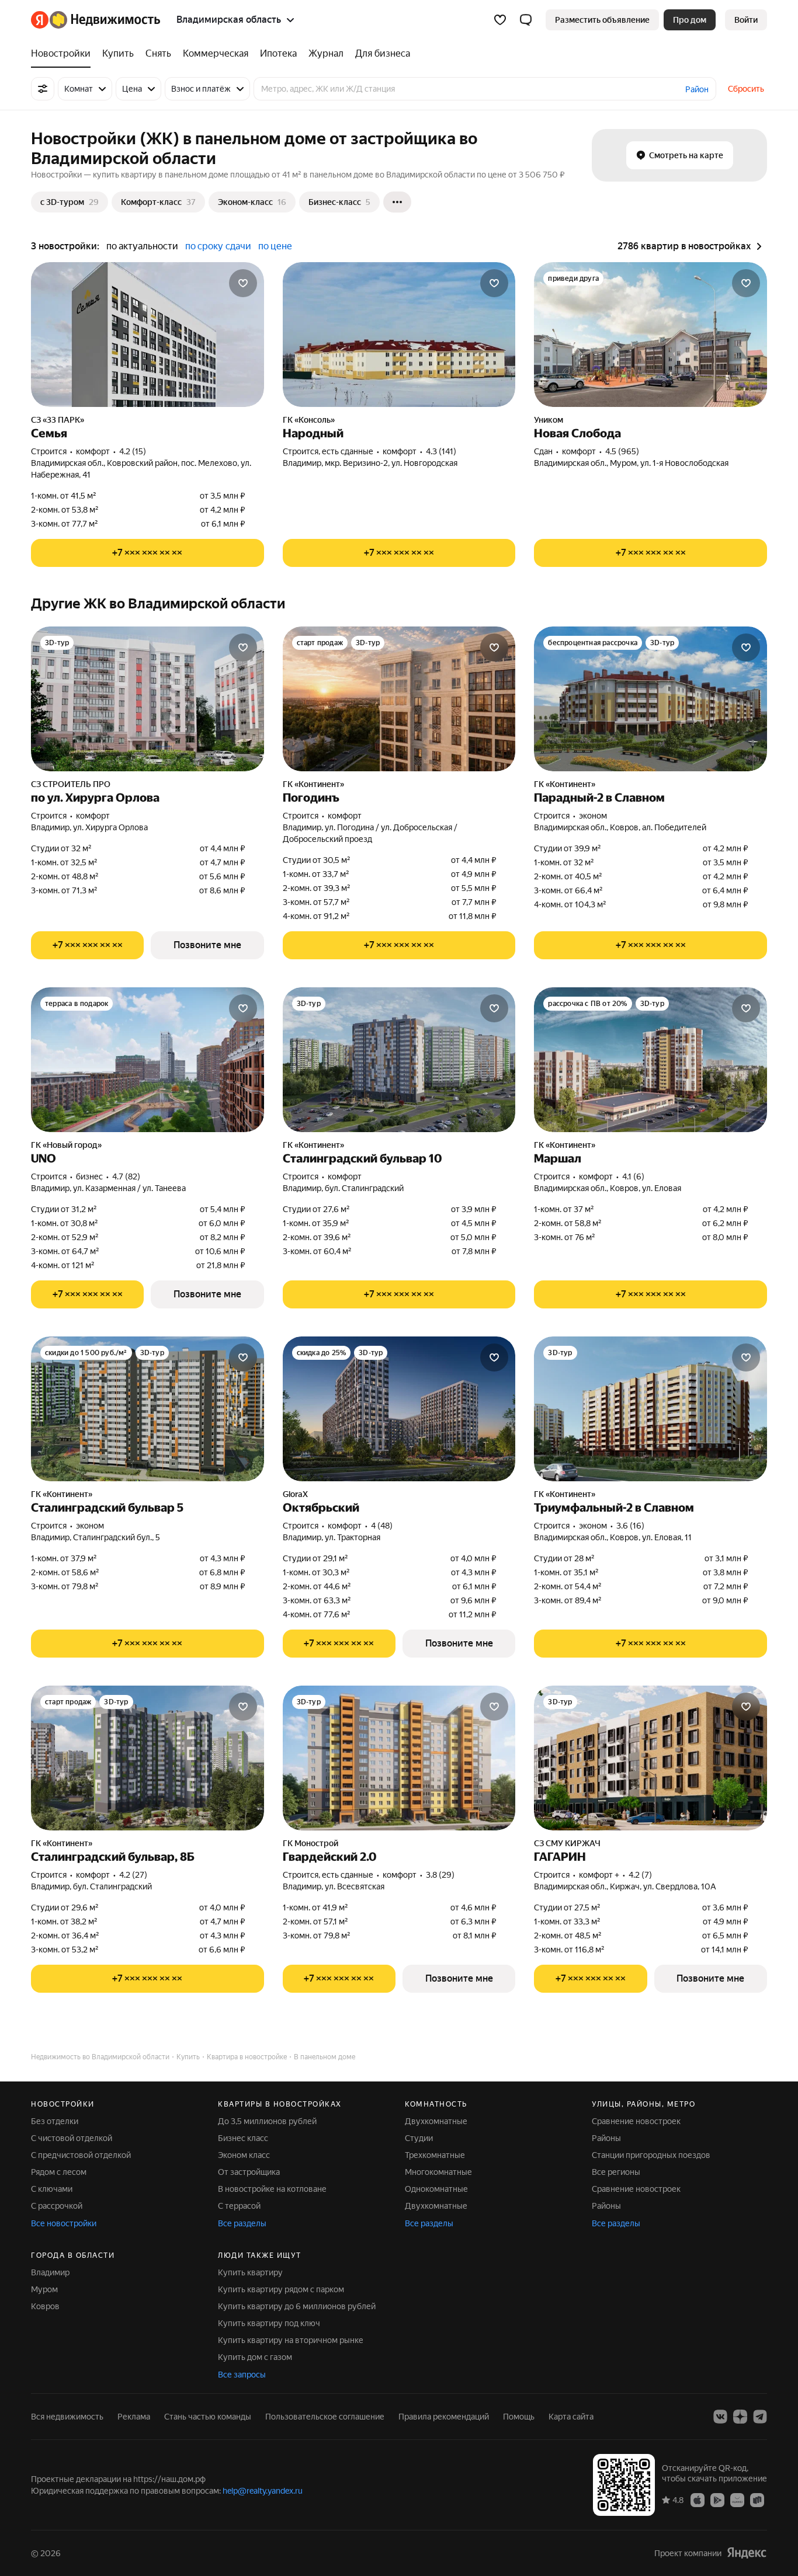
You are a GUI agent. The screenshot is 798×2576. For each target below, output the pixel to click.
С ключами (52, 2189)
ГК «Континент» (313, 784)
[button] (526, 20)
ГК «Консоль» (309, 420)
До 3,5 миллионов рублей (267, 2121)
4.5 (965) (622, 451)
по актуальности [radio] (142, 246)
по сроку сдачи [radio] (218, 246)
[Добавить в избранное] (243, 283)
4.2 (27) (133, 1875)
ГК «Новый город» (66, 1145)
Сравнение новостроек (636, 2121)
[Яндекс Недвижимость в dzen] (740, 2417)
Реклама (134, 2417)
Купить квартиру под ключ (269, 2323)
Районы (606, 2138)
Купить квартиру (250, 2272)
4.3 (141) (441, 451)
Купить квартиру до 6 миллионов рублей (297, 2306)
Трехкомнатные (435, 2155)
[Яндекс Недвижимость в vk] (720, 2417)
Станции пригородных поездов (651, 2155)
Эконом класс (244, 2155)
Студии (419, 2138)
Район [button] (697, 89)
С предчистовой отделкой (81, 2155)
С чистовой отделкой (72, 2138)
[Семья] (148, 335)
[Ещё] (397, 202)
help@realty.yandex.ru (263, 2491)
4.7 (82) (126, 1176)
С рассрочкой (57, 2206)
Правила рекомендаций (444, 2417)
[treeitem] (64, 54)
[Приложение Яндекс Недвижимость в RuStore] (757, 2500)
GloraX (295, 1494)
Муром (44, 2289)
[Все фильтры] (43, 89)
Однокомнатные (436, 2189)
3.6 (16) (630, 1526)
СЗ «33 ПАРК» (58, 420)
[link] (746, 20)
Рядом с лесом (59, 2172)
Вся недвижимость (67, 2417)
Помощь (519, 2417)
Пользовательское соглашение (325, 2417)
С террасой (239, 2206)
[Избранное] (500, 20)
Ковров (45, 2306)
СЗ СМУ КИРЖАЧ (567, 1843)
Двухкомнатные (436, 2121)
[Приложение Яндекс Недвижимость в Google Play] (717, 2500)
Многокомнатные (438, 2172)
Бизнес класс (243, 2138)
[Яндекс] (747, 2553)
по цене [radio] (275, 246)
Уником (549, 420)
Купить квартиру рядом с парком (281, 2289)
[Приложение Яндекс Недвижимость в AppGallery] (737, 2500)
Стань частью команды (208, 2417)
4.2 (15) (133, 451)
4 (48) (382, 1526)
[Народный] (399, 335)
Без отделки (55, 2121)
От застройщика (249, 2172)
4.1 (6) (633, 1176)
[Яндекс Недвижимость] (96, 20)
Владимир (50, 2272)
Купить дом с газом (255, 2357)
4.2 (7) (640, 1875)
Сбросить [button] (746, 89)
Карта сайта (571, 2417)
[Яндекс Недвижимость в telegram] (760, 2417)
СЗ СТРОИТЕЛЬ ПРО (71, 784)
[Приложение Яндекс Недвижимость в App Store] (698, 2500)
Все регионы (616, 2172)
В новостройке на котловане (272, 2189)
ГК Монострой (310, 1843)
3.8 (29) (440, 1875)
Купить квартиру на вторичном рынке (291, 2340)
